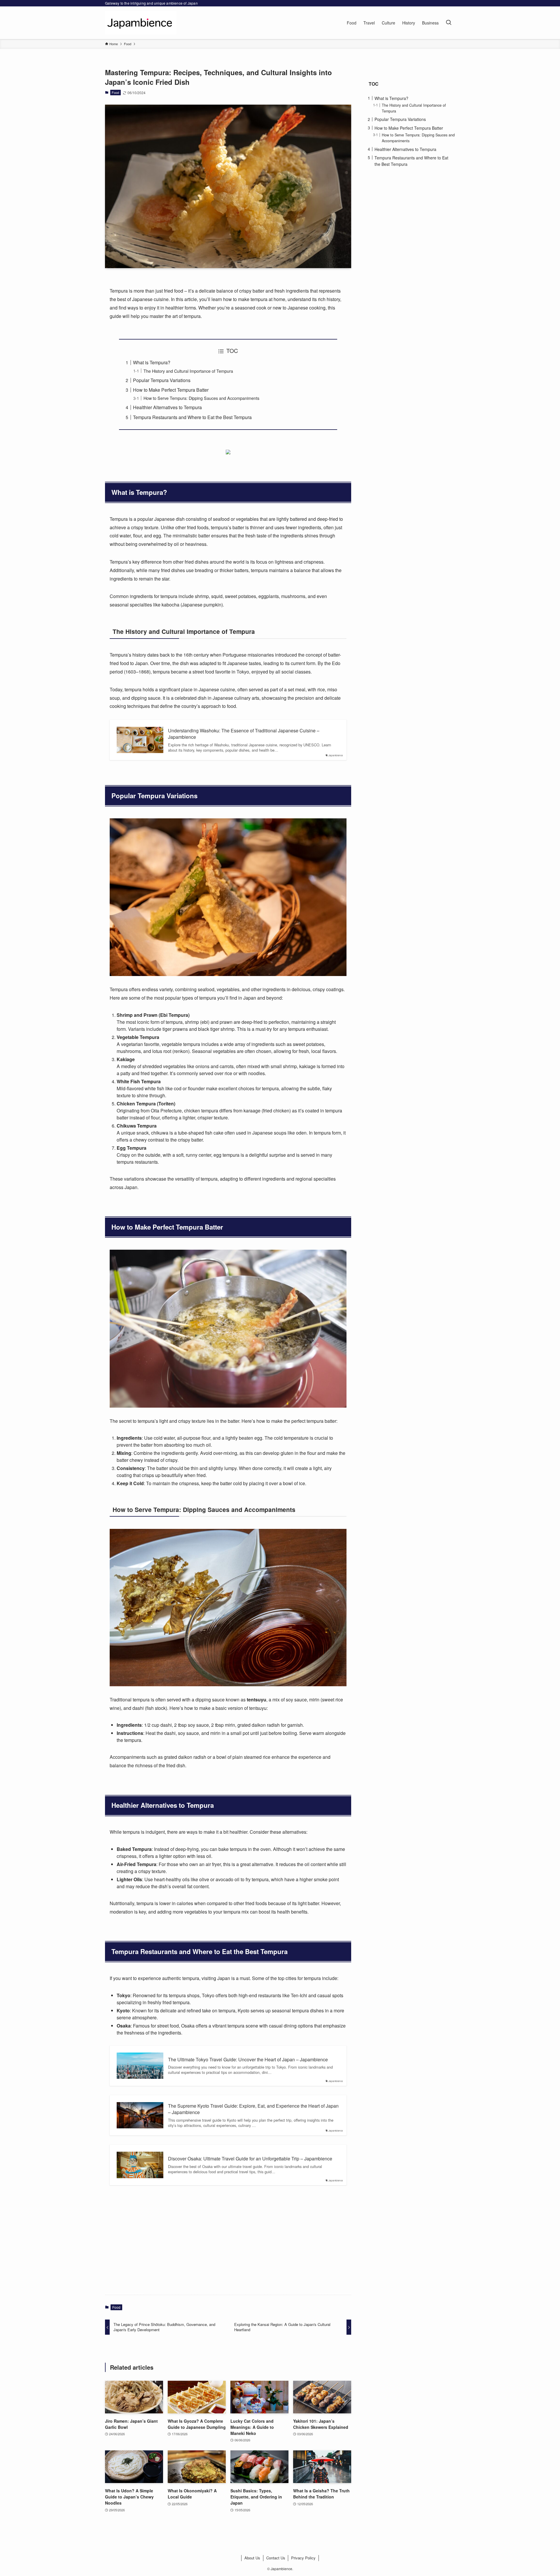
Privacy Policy (303, 2558)
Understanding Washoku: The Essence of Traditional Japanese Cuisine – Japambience (244, 734)
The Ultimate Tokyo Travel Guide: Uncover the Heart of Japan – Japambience (248, 2060)
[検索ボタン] (449, 23)
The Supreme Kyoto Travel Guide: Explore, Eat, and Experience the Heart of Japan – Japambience (253, 2109)
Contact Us (276, 2558)
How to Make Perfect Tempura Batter (171, 390)
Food (115, 92)
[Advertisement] (228, 2245)
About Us (252, 2558)
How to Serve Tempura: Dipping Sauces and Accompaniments (201, 398)
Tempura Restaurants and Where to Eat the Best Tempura (192, 417)
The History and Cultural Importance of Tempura (188, 371)
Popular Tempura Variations (162, 380)
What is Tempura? (152, 362)
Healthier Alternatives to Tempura (167, 407)
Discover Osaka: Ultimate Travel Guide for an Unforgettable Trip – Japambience (250, 2159)
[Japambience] (141, 23)
